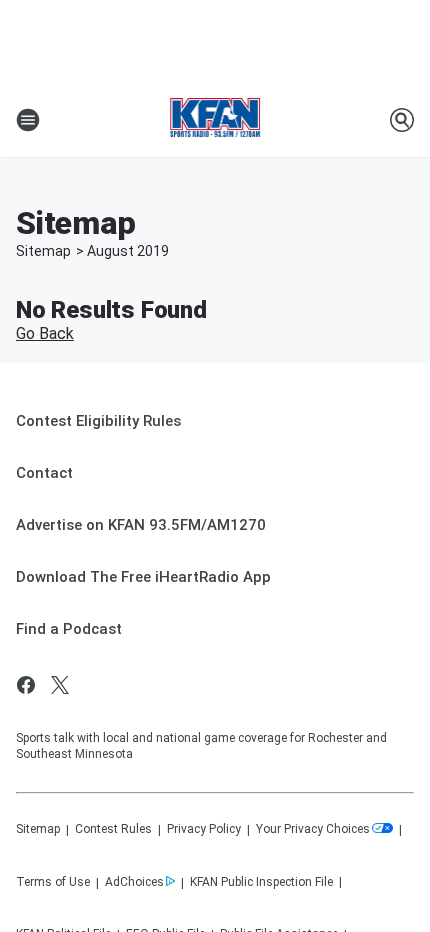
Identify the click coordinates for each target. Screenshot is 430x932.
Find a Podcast (69, 629)
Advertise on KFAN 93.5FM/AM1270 (141, 525)
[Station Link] (215, 120)
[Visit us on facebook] (26, 685)
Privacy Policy (204, 829)
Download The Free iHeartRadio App (143, 577)
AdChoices (134, 882)
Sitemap (43, 251)
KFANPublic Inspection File (261, 882)
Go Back (45, 333)
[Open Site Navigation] (28, 120)
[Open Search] (402, 120)
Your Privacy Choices (313, 829)
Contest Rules (113, 829)
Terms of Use (53, 882)
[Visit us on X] (60, 685)
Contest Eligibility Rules (98, 421)
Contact (44, 473)
